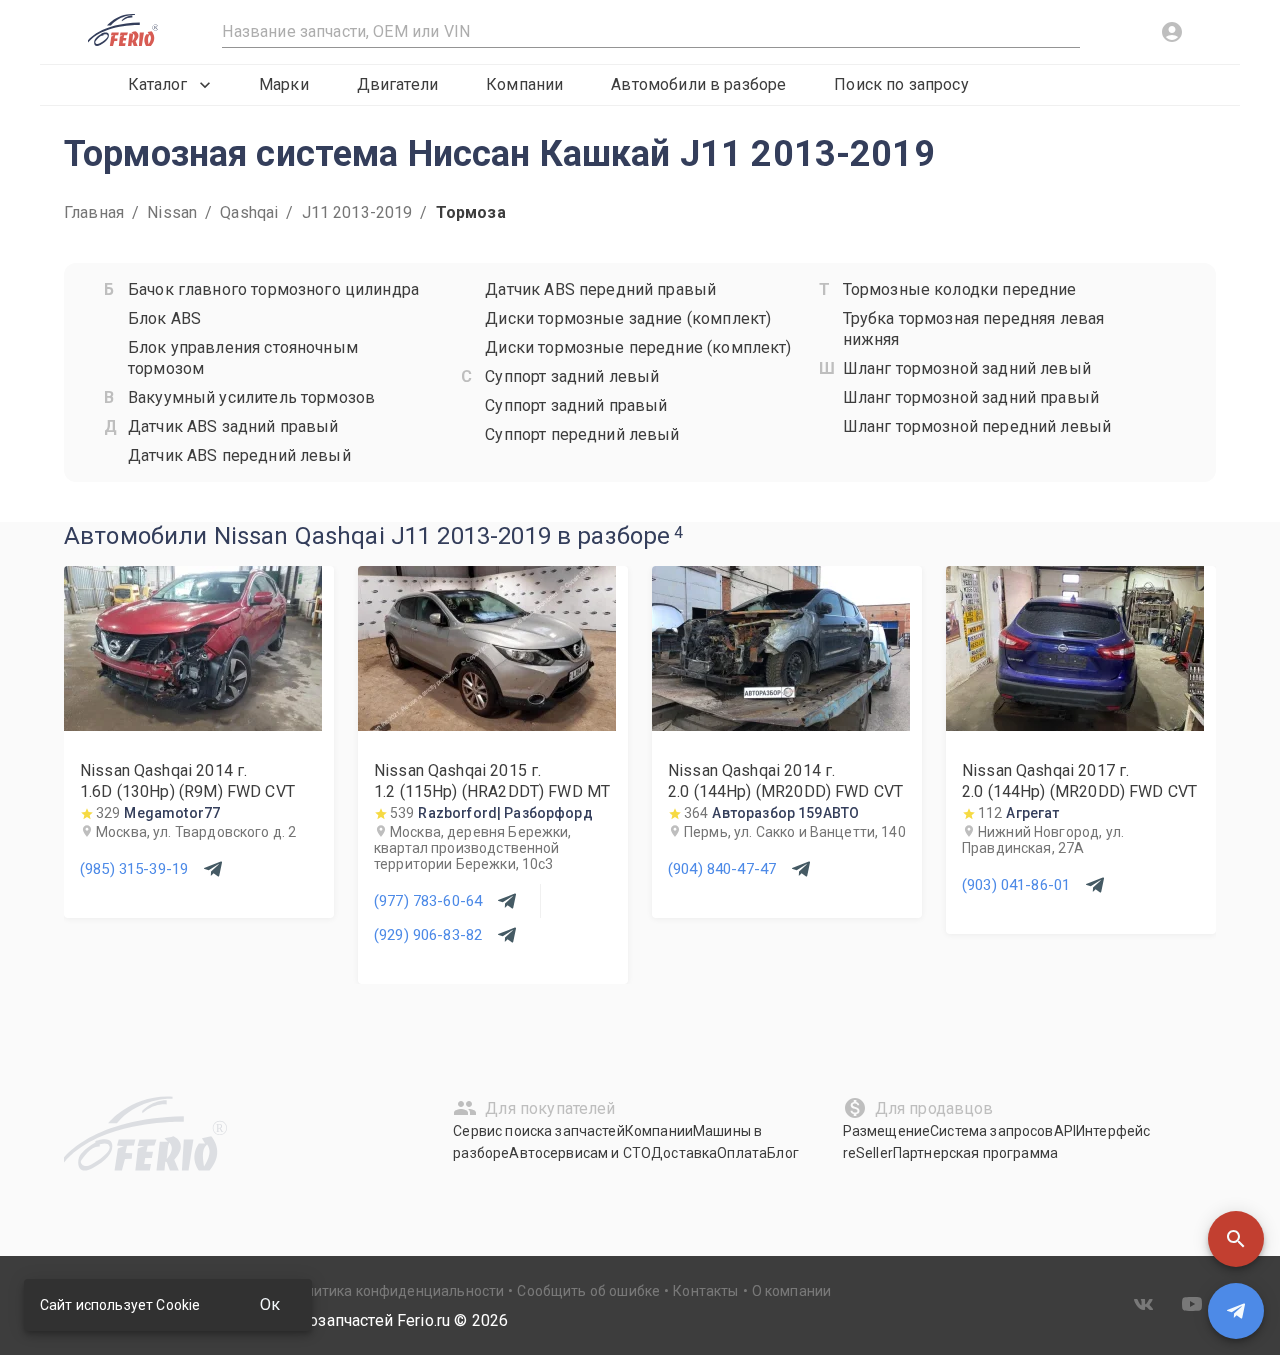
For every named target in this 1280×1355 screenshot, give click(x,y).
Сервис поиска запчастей (538, 1131)
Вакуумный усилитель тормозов (251, 397)
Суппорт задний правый (576, 405)
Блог (783, 1153)
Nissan (172, 212)
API (1065, 1131)
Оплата (742, 1153)
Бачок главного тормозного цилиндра (273, 289)
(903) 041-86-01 (1016, 885)
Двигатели (397, 84)
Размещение (887, 1131)
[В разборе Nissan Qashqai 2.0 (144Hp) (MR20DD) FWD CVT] (781, 725)
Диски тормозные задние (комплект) (628, 318)
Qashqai (249, 212)
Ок (270, 1304)
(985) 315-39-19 (134, 869)
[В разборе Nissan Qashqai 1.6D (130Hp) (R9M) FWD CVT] (193, 725)
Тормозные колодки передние (960, 289)
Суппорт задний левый (572, 376)
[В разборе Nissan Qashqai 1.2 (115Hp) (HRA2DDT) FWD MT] (487, 725)
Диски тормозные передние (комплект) (638, 347)
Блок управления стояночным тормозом (243, 358)
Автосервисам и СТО (580, 1153)
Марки (284, 84)
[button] (1236, 1239)
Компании (524, 84)
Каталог (157, 84)
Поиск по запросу (901, 84)
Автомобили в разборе (698, 84)
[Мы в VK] (1144, 1304)
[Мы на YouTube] (1192, 1304)
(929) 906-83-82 (428, 935)
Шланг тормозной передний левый (977, 426)
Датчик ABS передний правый (600, 289)
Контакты (705, 1291)
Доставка (684, 1153)
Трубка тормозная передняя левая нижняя (974, 329)
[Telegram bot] (1236, 1311)
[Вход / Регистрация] (1172, 32)
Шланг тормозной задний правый (971, 397)
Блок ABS (164, 318)
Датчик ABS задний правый (233, 426)
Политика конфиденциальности (396, 1291)
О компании (792, 1291)
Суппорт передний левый (582, 434)
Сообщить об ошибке (588, 1291)
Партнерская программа (975, 1153)
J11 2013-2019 (357, 212)
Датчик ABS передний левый (239, 455)
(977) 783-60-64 (428, 901)
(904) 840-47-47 (722, 869)
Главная (94, 212)
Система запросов (991, 1131)
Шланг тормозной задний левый (967, 368)
